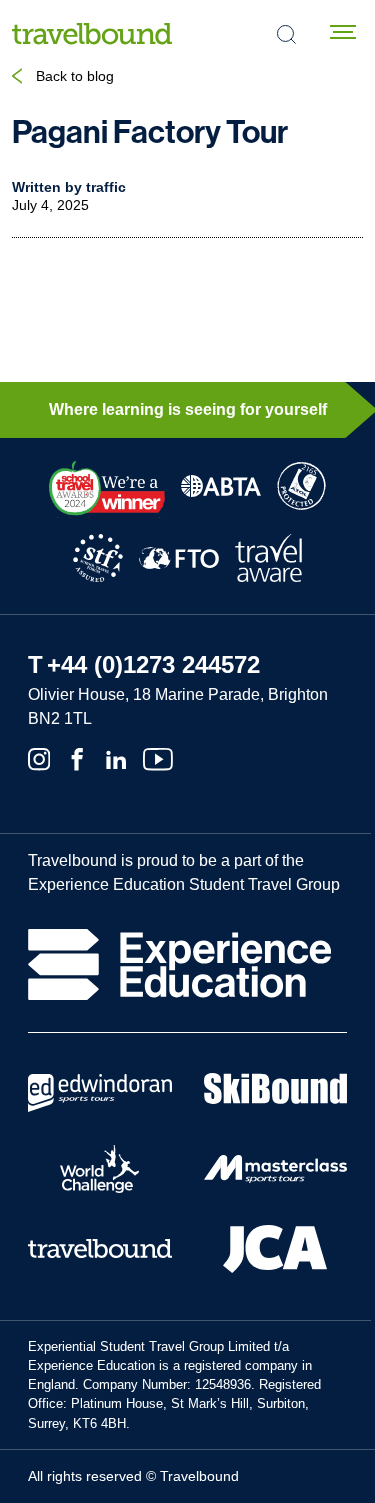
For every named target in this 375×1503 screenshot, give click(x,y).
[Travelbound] (92, 33)
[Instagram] (39, 758)
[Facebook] (77, 758)
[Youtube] (158, 758)
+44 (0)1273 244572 (153, 664)
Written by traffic (69, 187)
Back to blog (75, 76)
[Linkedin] (116, 758)
